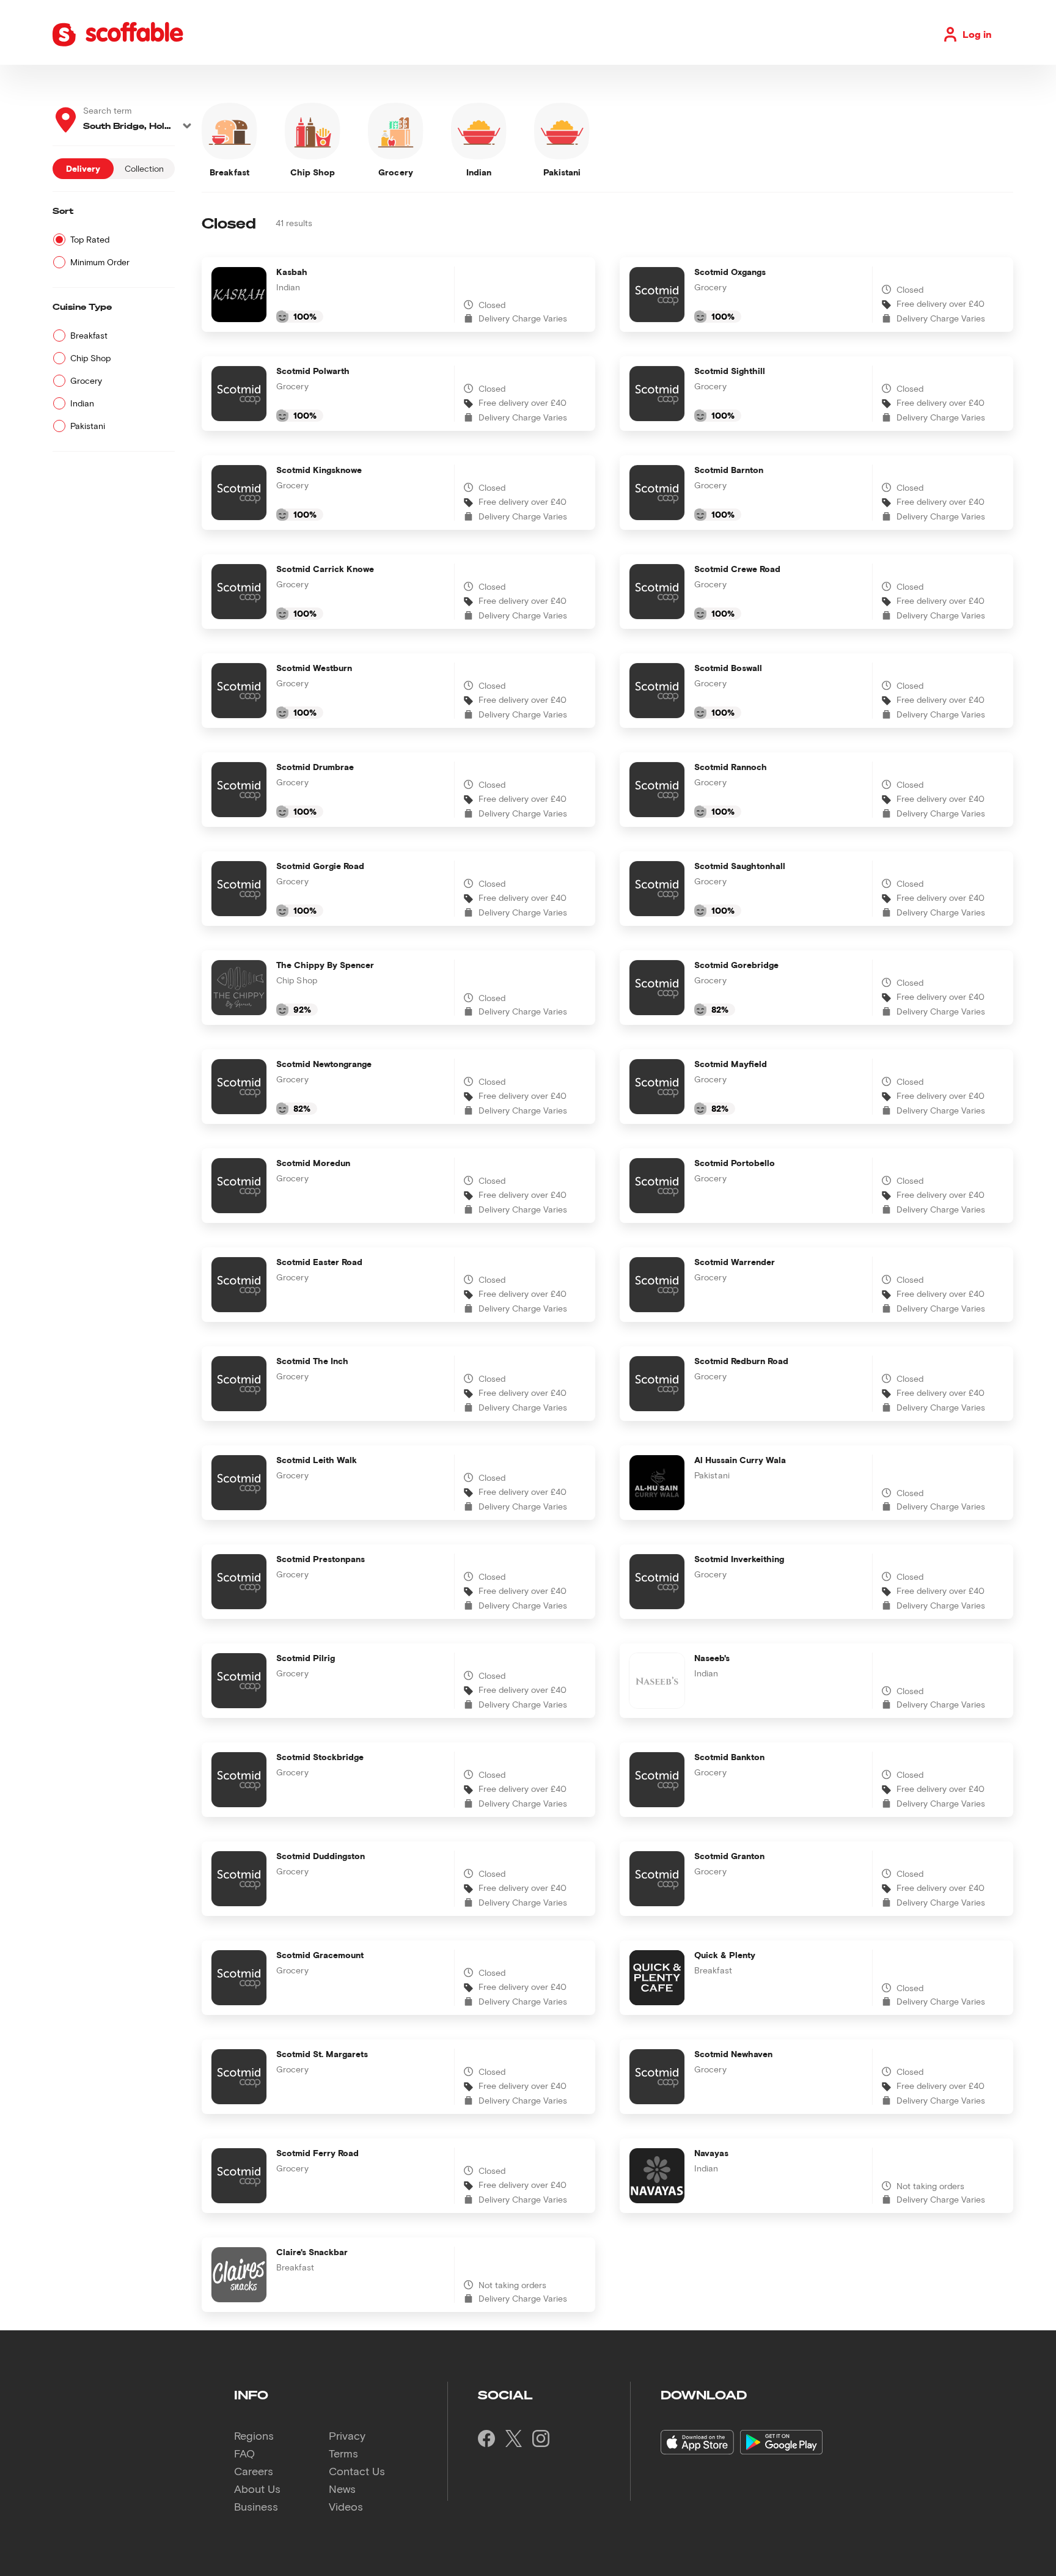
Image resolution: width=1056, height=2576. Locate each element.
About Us (257, 2489)
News (342, 2489)
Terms (343, 2453)
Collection (144, 168)
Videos (346, 2506)
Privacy (347, 2435)
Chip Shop (90, 358)
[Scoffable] (118, 44)
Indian (82, 403)
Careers (254, 2471)
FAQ (244, 2453)
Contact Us (357, 2471)
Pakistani (88, 426)
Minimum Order (100, 262)
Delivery (83, 168)
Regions (254, 2435)
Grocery (86, 380)
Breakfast (89, 335)
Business (256, 2506)
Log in (977, 34)
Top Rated (90, 239)
